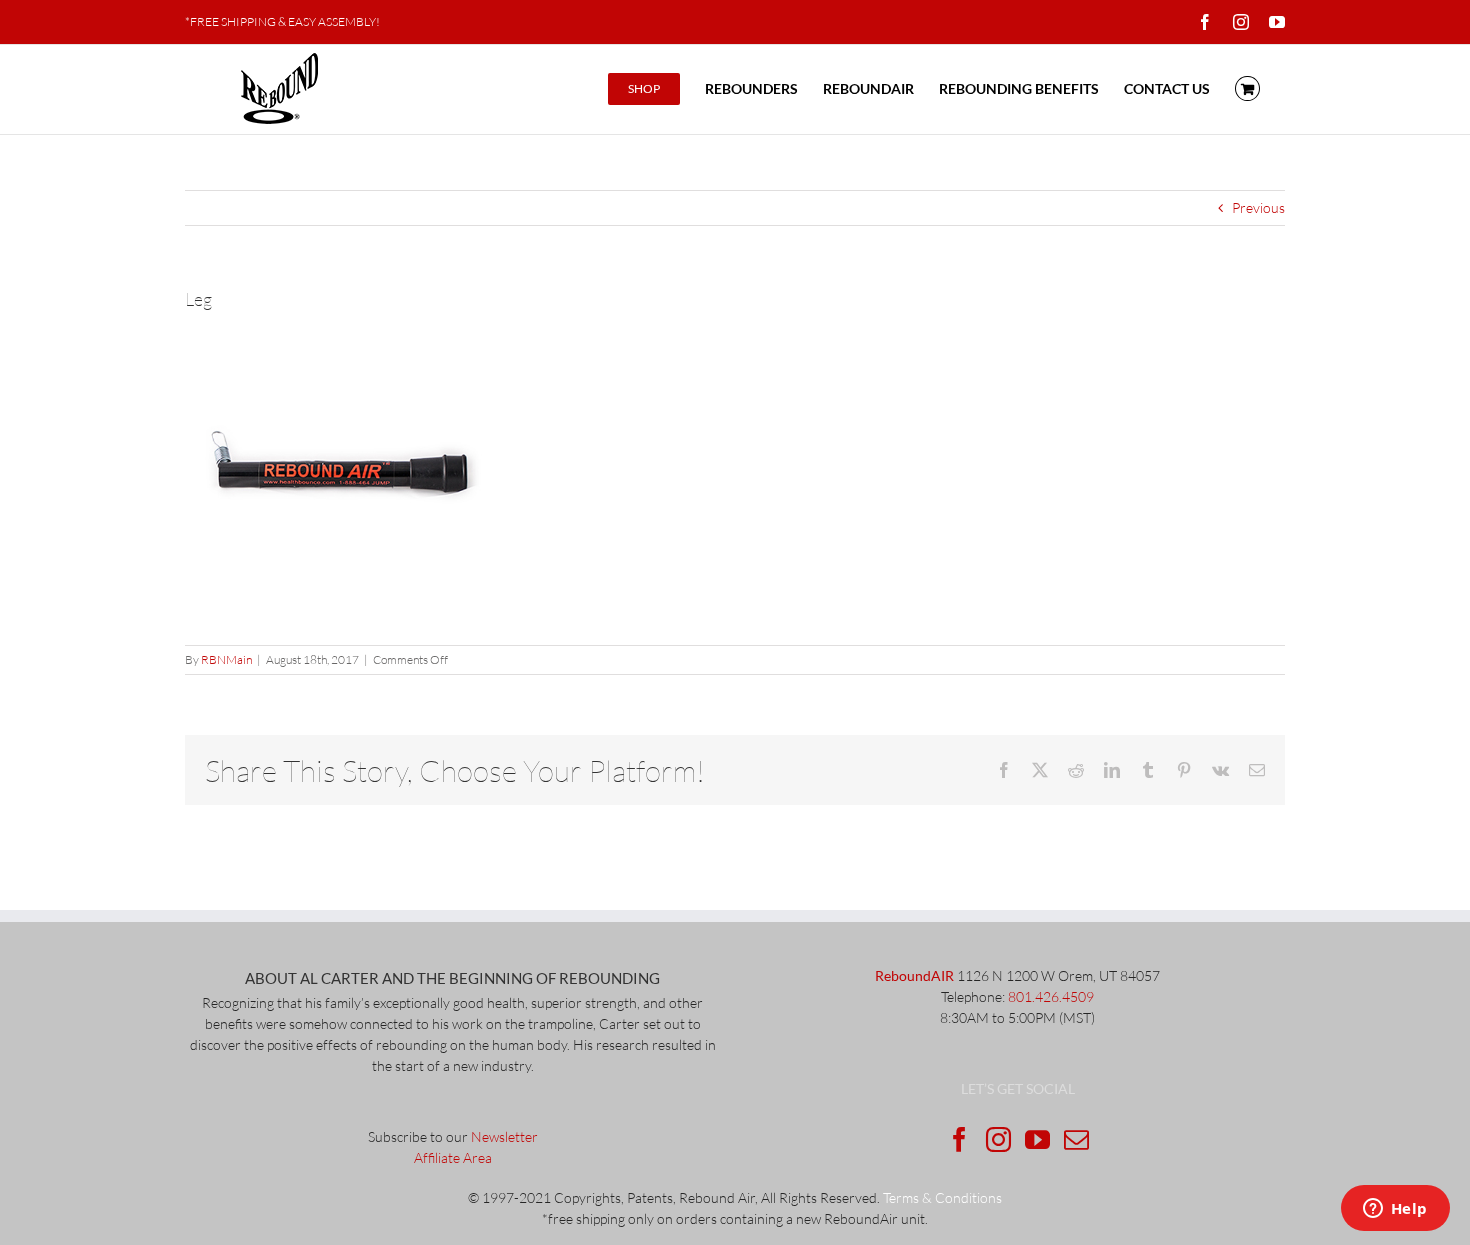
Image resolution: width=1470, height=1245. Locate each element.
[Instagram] (998, 1139)
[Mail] (1076, 1139)
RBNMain (226, 659)
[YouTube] (1037, 1139)
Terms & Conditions (942, 1197)
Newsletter (504, 1136)
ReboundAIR (914, 975)
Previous (1258, 207)
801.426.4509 (1051, 996)
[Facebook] (959, 1139)
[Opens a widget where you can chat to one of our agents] (1395, 1210)
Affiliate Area (453, 1157)
